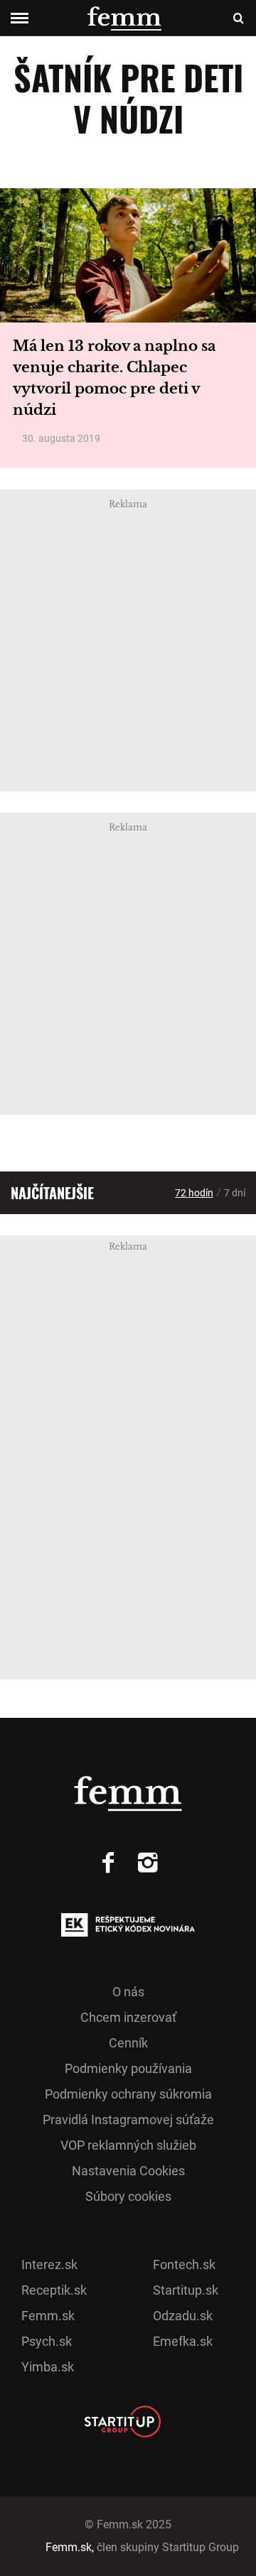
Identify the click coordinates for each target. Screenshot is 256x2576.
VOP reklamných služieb (128, 2145)
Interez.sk (49, 2264)
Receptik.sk (54, 2290)
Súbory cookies (128, 2196)
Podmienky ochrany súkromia (128, 2094)
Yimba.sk (48, 2367)
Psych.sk (47, 2341)
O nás (128, 1992)
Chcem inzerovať (128, 2017)
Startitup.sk (186, 2290)
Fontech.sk (184, 2264)
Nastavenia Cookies (128, 2171)
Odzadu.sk (183, 2316)
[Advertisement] (128, 641)
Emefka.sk (183, 2341)
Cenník (128, 2043)
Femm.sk (48, 2316)
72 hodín (194, 1193)
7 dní (235, 1193)
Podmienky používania (128, 2068)
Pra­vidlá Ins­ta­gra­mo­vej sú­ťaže (128, 2120)
